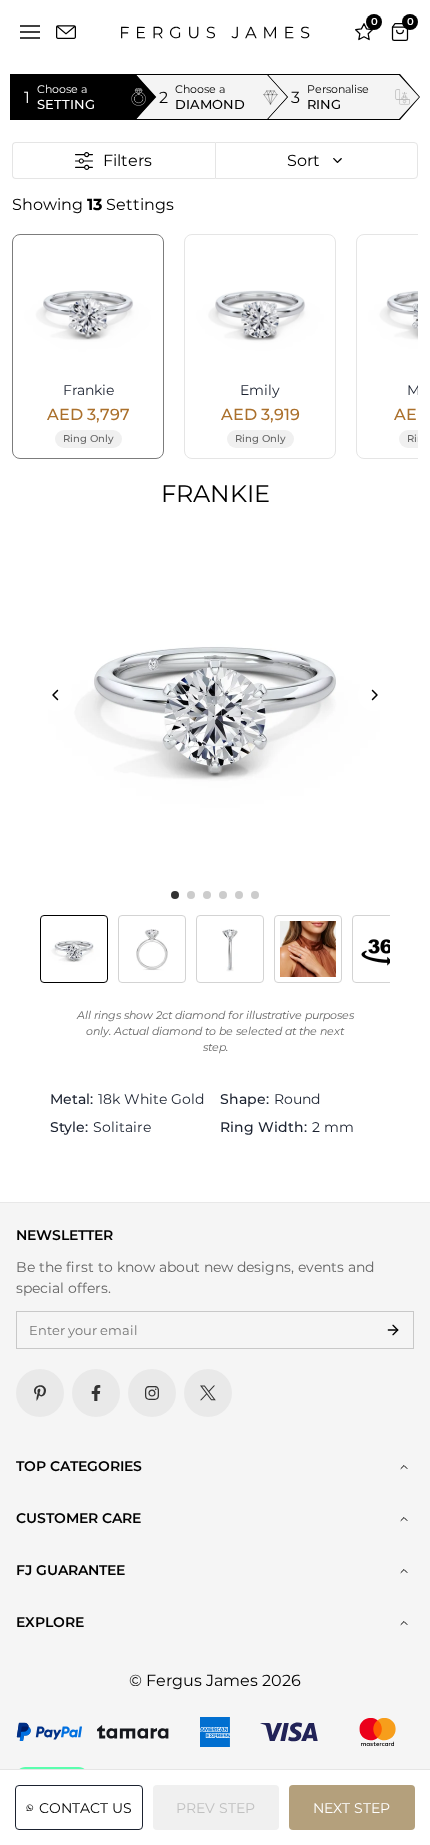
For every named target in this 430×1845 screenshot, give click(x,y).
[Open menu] (30, 32)
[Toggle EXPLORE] (404, 1623)
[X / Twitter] (208, 1393)
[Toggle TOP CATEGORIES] (404, 1467)
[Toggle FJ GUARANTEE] (404, 1571)
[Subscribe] (393, 1330)
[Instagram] (152, 1393)
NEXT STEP (351, 1808)
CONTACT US (85, 1808)
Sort (303, 160)
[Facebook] (96, 1393)
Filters (127, 160)
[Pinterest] (40, 1393)
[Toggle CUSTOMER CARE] (404, 1519)
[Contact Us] (66, 32)
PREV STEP (215, 1808)
